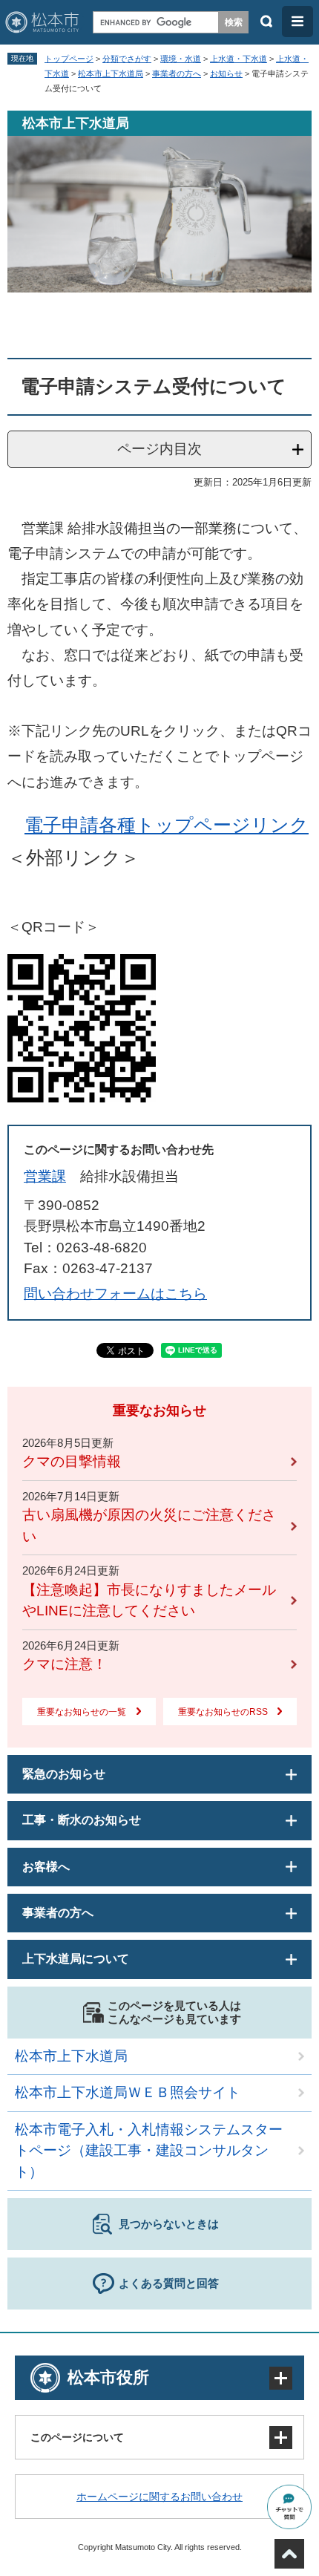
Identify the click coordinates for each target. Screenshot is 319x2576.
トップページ (69, 59)
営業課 (45, 1176)
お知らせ (226, 73)
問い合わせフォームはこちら (115, 1294)
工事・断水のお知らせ (82, 1820)
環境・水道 (181, 59)
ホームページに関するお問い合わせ (159, 2497)
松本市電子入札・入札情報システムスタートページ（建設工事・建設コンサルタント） (149, 2151)
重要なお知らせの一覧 (82, 1712)
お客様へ (46, 1867)
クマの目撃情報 (72, 1461)
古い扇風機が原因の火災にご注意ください (149, 1526)
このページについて (77, 2437)
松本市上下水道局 (111, 73)
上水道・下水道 (239, 59)
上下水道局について (76, 1959)
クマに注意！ (65, 1664)
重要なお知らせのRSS (223, 1712)
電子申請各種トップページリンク (167, 825)
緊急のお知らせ (64, 1774)
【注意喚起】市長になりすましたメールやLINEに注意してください (149, 1601)
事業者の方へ (177, 73)
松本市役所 (108, 2377)
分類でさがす (127, 59)
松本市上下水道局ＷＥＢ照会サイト (128, 2092)
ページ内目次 (159, 449)
